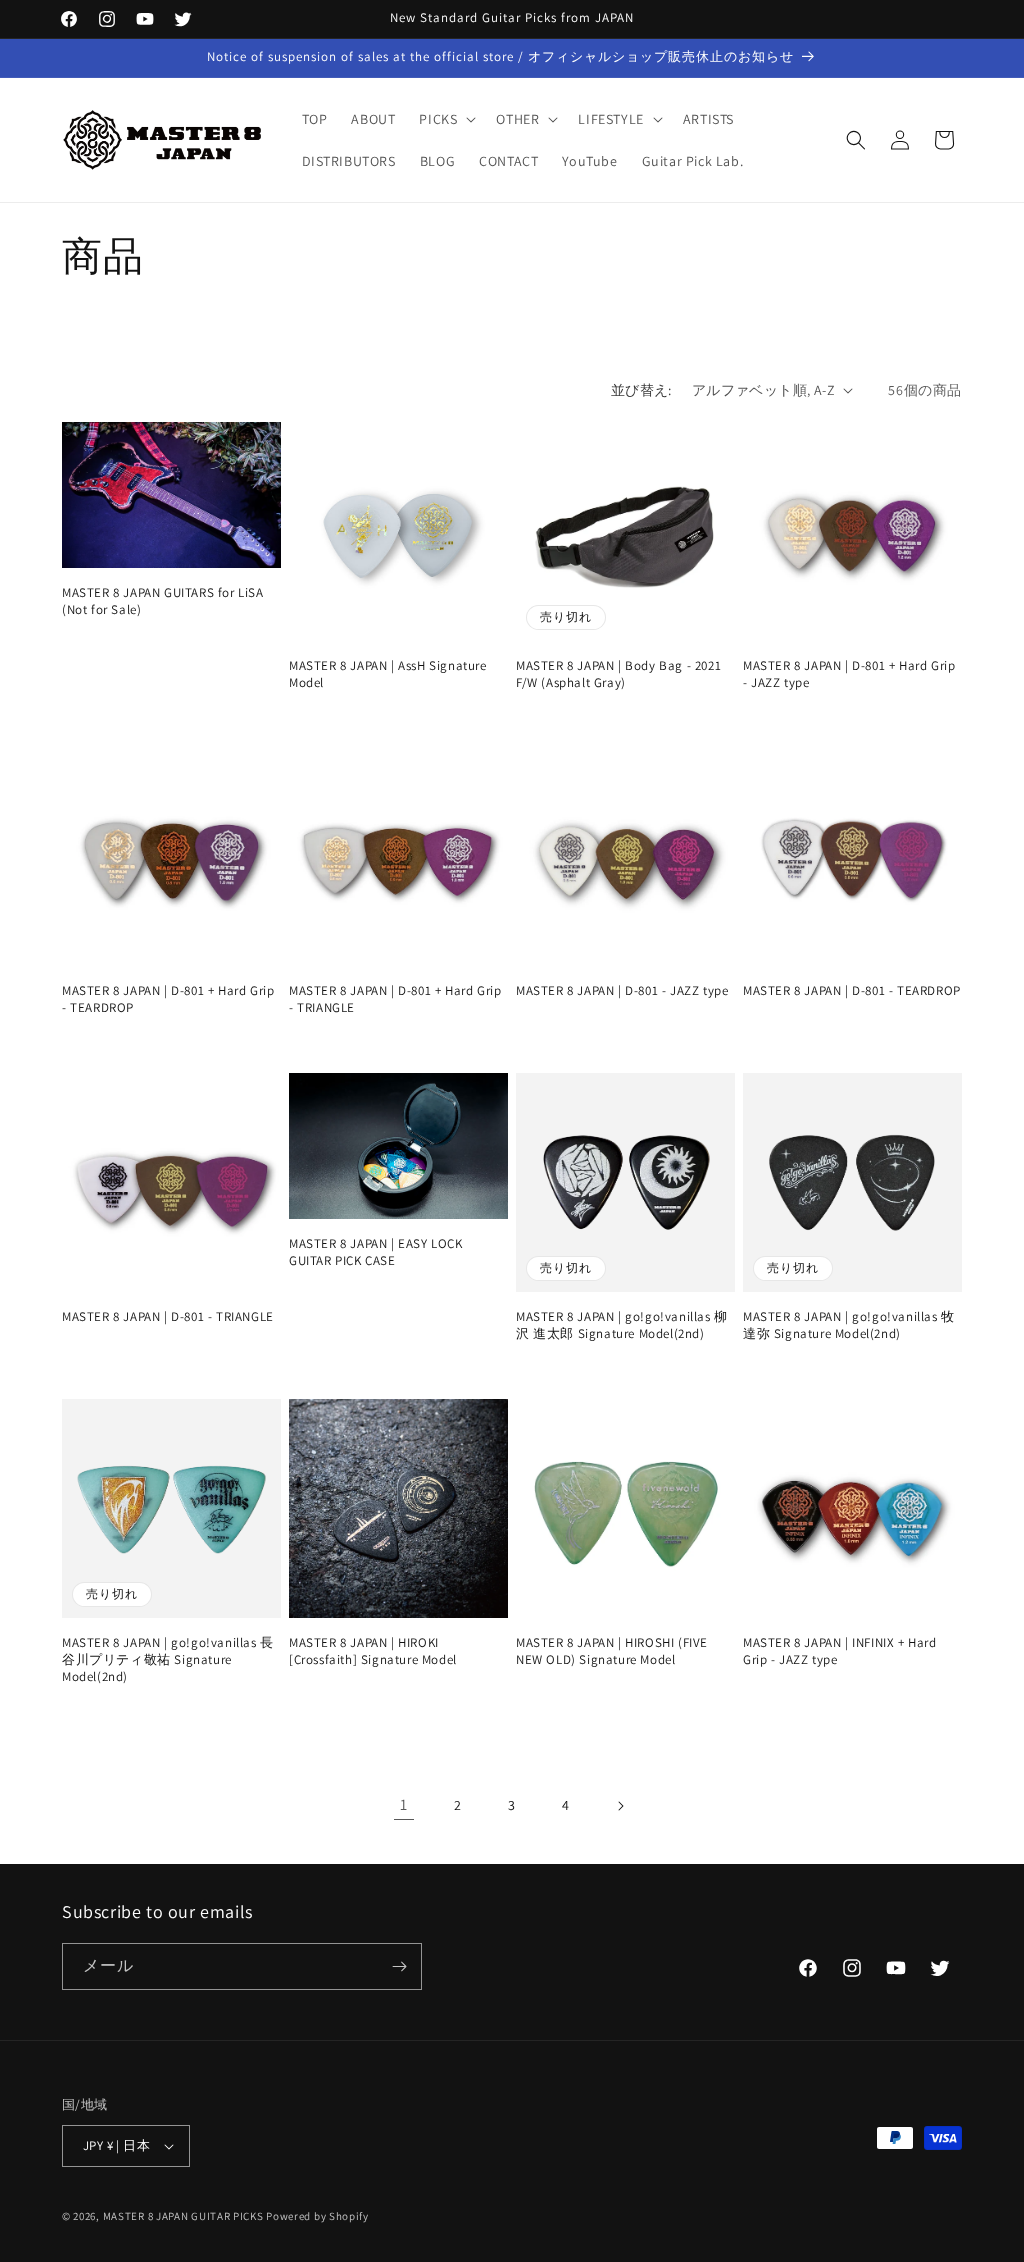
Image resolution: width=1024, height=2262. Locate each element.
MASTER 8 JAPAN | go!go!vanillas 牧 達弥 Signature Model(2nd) (849, 1325)
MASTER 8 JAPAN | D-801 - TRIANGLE (168, 1317)
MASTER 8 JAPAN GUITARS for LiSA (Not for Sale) (163, 601)
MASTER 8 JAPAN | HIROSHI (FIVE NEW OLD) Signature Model (612, 1651)
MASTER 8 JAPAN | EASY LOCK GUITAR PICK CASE (376, 1252)
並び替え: (641, 390)
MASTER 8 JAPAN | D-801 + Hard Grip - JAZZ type (849, 674)
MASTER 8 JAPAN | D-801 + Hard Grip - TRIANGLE (395, 999)
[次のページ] (620, 1806)
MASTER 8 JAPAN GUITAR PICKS (183, 2216)
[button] (445, 119)
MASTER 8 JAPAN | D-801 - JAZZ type (622, 991)
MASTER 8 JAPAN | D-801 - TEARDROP (852, 991)
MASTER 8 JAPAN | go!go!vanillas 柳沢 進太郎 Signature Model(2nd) (622, 1325)
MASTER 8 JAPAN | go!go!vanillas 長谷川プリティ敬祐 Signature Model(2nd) (168, 1660)
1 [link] (404, 1804)
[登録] (399, 1966)
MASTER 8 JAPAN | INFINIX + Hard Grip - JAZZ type (840, 1651)
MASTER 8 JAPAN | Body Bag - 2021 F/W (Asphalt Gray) (618, 674)
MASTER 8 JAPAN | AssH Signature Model (388, 674)
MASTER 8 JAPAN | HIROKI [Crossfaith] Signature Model (373, 1651)
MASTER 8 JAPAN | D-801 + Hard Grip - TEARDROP (168, 999)
